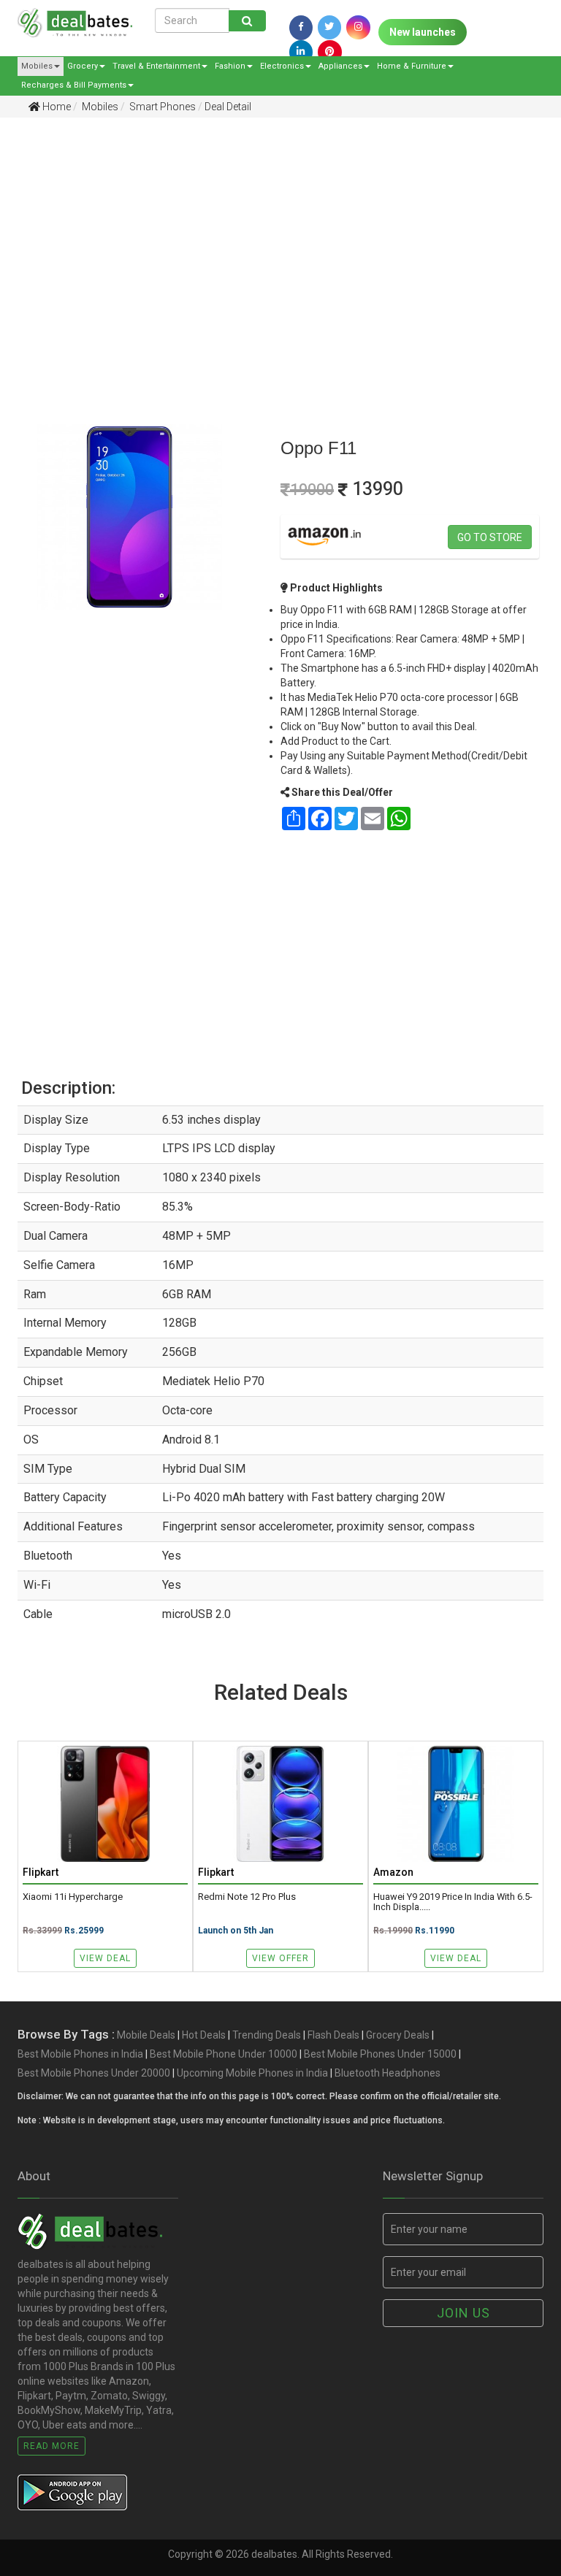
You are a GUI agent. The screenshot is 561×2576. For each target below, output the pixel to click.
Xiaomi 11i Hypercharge (73, 1897)
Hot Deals (204, 2035)
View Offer (280, 1958)
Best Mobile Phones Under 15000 (380, 2054)
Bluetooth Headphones (388, 2073)
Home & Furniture (412, 66)
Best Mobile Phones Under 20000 (94, 2073)
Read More (51, 2446)
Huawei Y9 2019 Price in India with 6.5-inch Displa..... (453, 1902)
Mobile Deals (146, 2035)
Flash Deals (333, 2035)
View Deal (105, 1958)
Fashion (230, 66)
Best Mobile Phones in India (80, 2054)
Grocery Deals (398, 2035)
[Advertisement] (270, 242)
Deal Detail (228, 107)
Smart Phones (161, 107)
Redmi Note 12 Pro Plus (247, 1897)
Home (56, 107)
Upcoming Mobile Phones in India (252, 2073)
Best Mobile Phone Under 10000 (224, 2054)
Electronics (282, 66)
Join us (463, 2313)
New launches (423, 32)
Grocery (83, 66)
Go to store (490, 537)
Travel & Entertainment (156, 66)
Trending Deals (267, 2035)
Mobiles (37, 66)
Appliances (340, 66)
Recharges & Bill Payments (74, 85)
